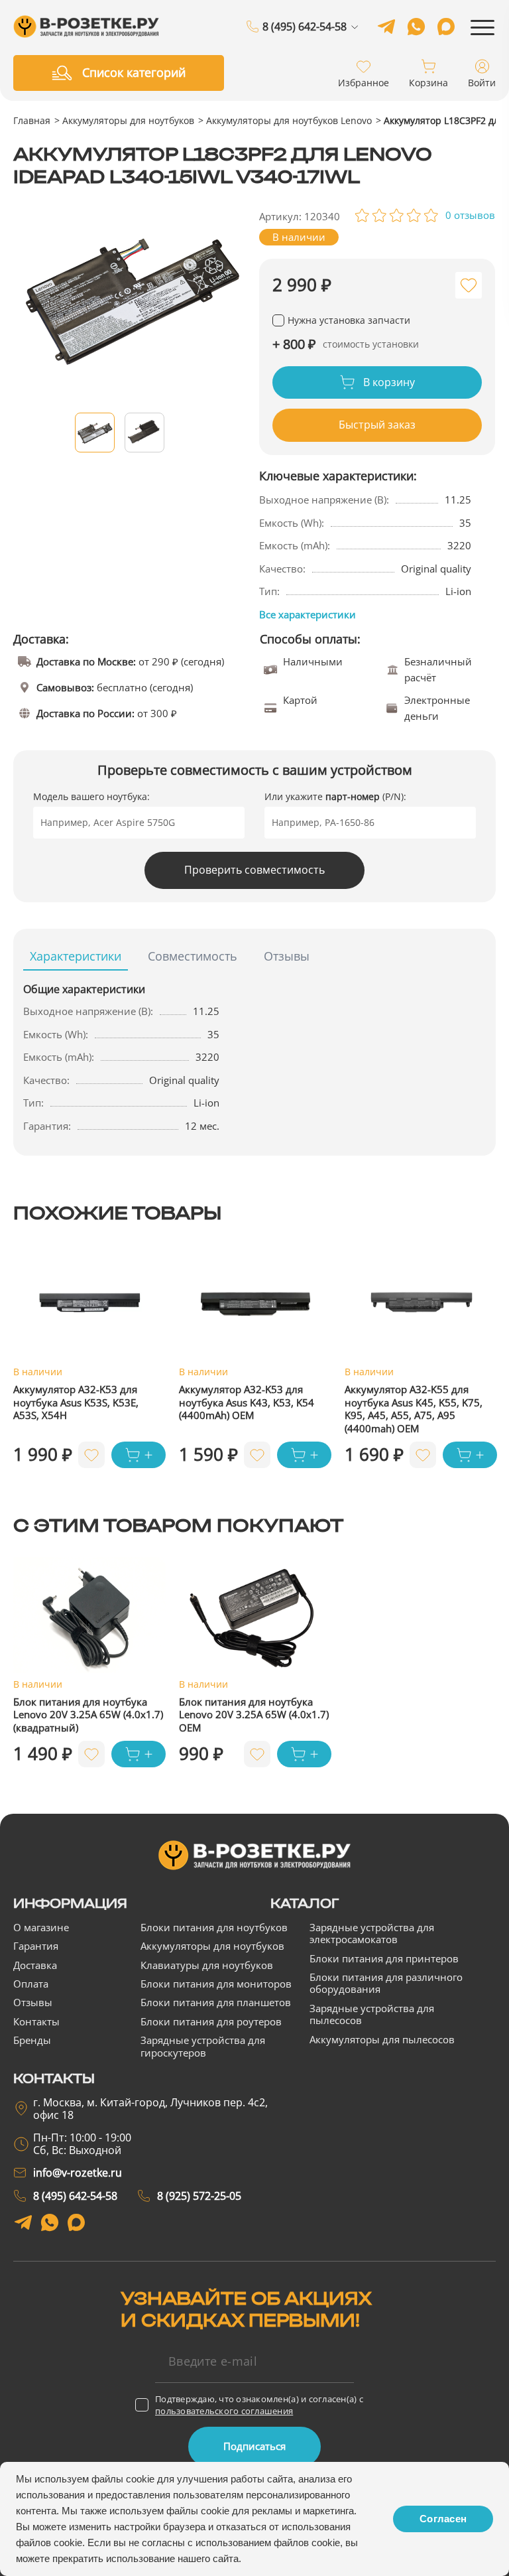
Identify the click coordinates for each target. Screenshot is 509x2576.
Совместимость (193, 956)
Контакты (36, 2021)
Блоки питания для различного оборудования (386, 1983)
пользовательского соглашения (224, 2411)
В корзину (388, 382)
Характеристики (76, 956)
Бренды (32, 2040)
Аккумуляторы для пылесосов (382, 2039)
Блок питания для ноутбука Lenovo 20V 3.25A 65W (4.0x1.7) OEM (254, 1715)
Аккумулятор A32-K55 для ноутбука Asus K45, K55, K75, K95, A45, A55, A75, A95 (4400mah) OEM (414, 1409)
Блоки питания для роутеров (211, 2021)
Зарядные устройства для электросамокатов (372, 1933)
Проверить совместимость (254, 870)
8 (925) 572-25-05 (305, 43)
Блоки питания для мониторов (216, 1984)
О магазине (41, 1927)
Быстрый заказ (377, 425)
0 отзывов (470, 215)
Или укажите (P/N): (335, 796)
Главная (32, 120)
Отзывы (287, 956)
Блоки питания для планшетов (216, 2002)
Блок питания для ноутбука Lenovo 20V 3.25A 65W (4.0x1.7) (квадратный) (88, 1715)
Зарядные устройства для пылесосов (372, 2014)
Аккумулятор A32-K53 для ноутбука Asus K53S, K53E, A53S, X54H (76, 1402)
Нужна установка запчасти (349, 320)
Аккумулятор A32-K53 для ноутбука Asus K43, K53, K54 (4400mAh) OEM (247, 1402)
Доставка (35, 1965)
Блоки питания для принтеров (384, 1958)
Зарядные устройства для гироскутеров (203, 2046)
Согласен (443, 2519)
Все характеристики (308, 614)
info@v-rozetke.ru (78, 2173)
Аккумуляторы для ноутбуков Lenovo (289, 120)
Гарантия (36, 1946)
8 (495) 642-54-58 (305, 27)
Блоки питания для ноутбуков (214, 1927)
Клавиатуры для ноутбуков (207, 1965)
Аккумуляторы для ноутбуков (128, 120)
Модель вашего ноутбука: (91, 796)
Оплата (31, 1984)
